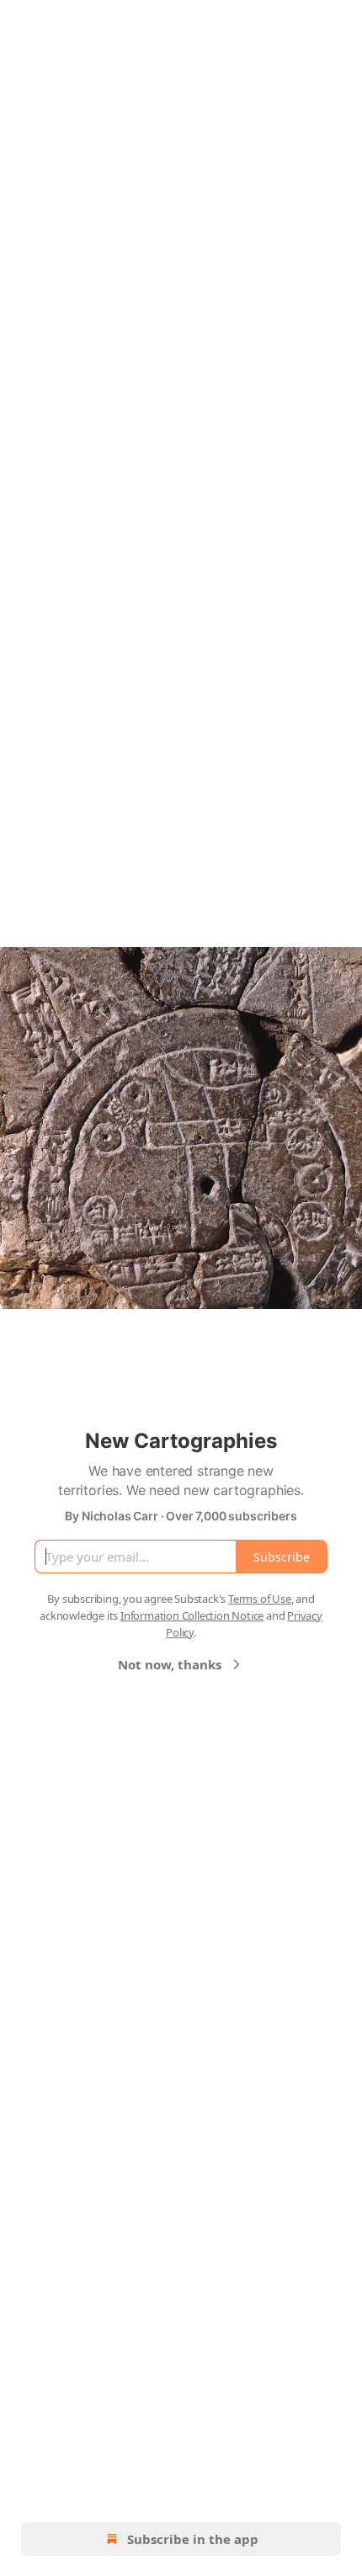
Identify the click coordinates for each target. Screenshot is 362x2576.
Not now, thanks (170, 1664)
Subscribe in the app (193, 2539)
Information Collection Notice (192, 1615)
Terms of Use (260, 1599)
